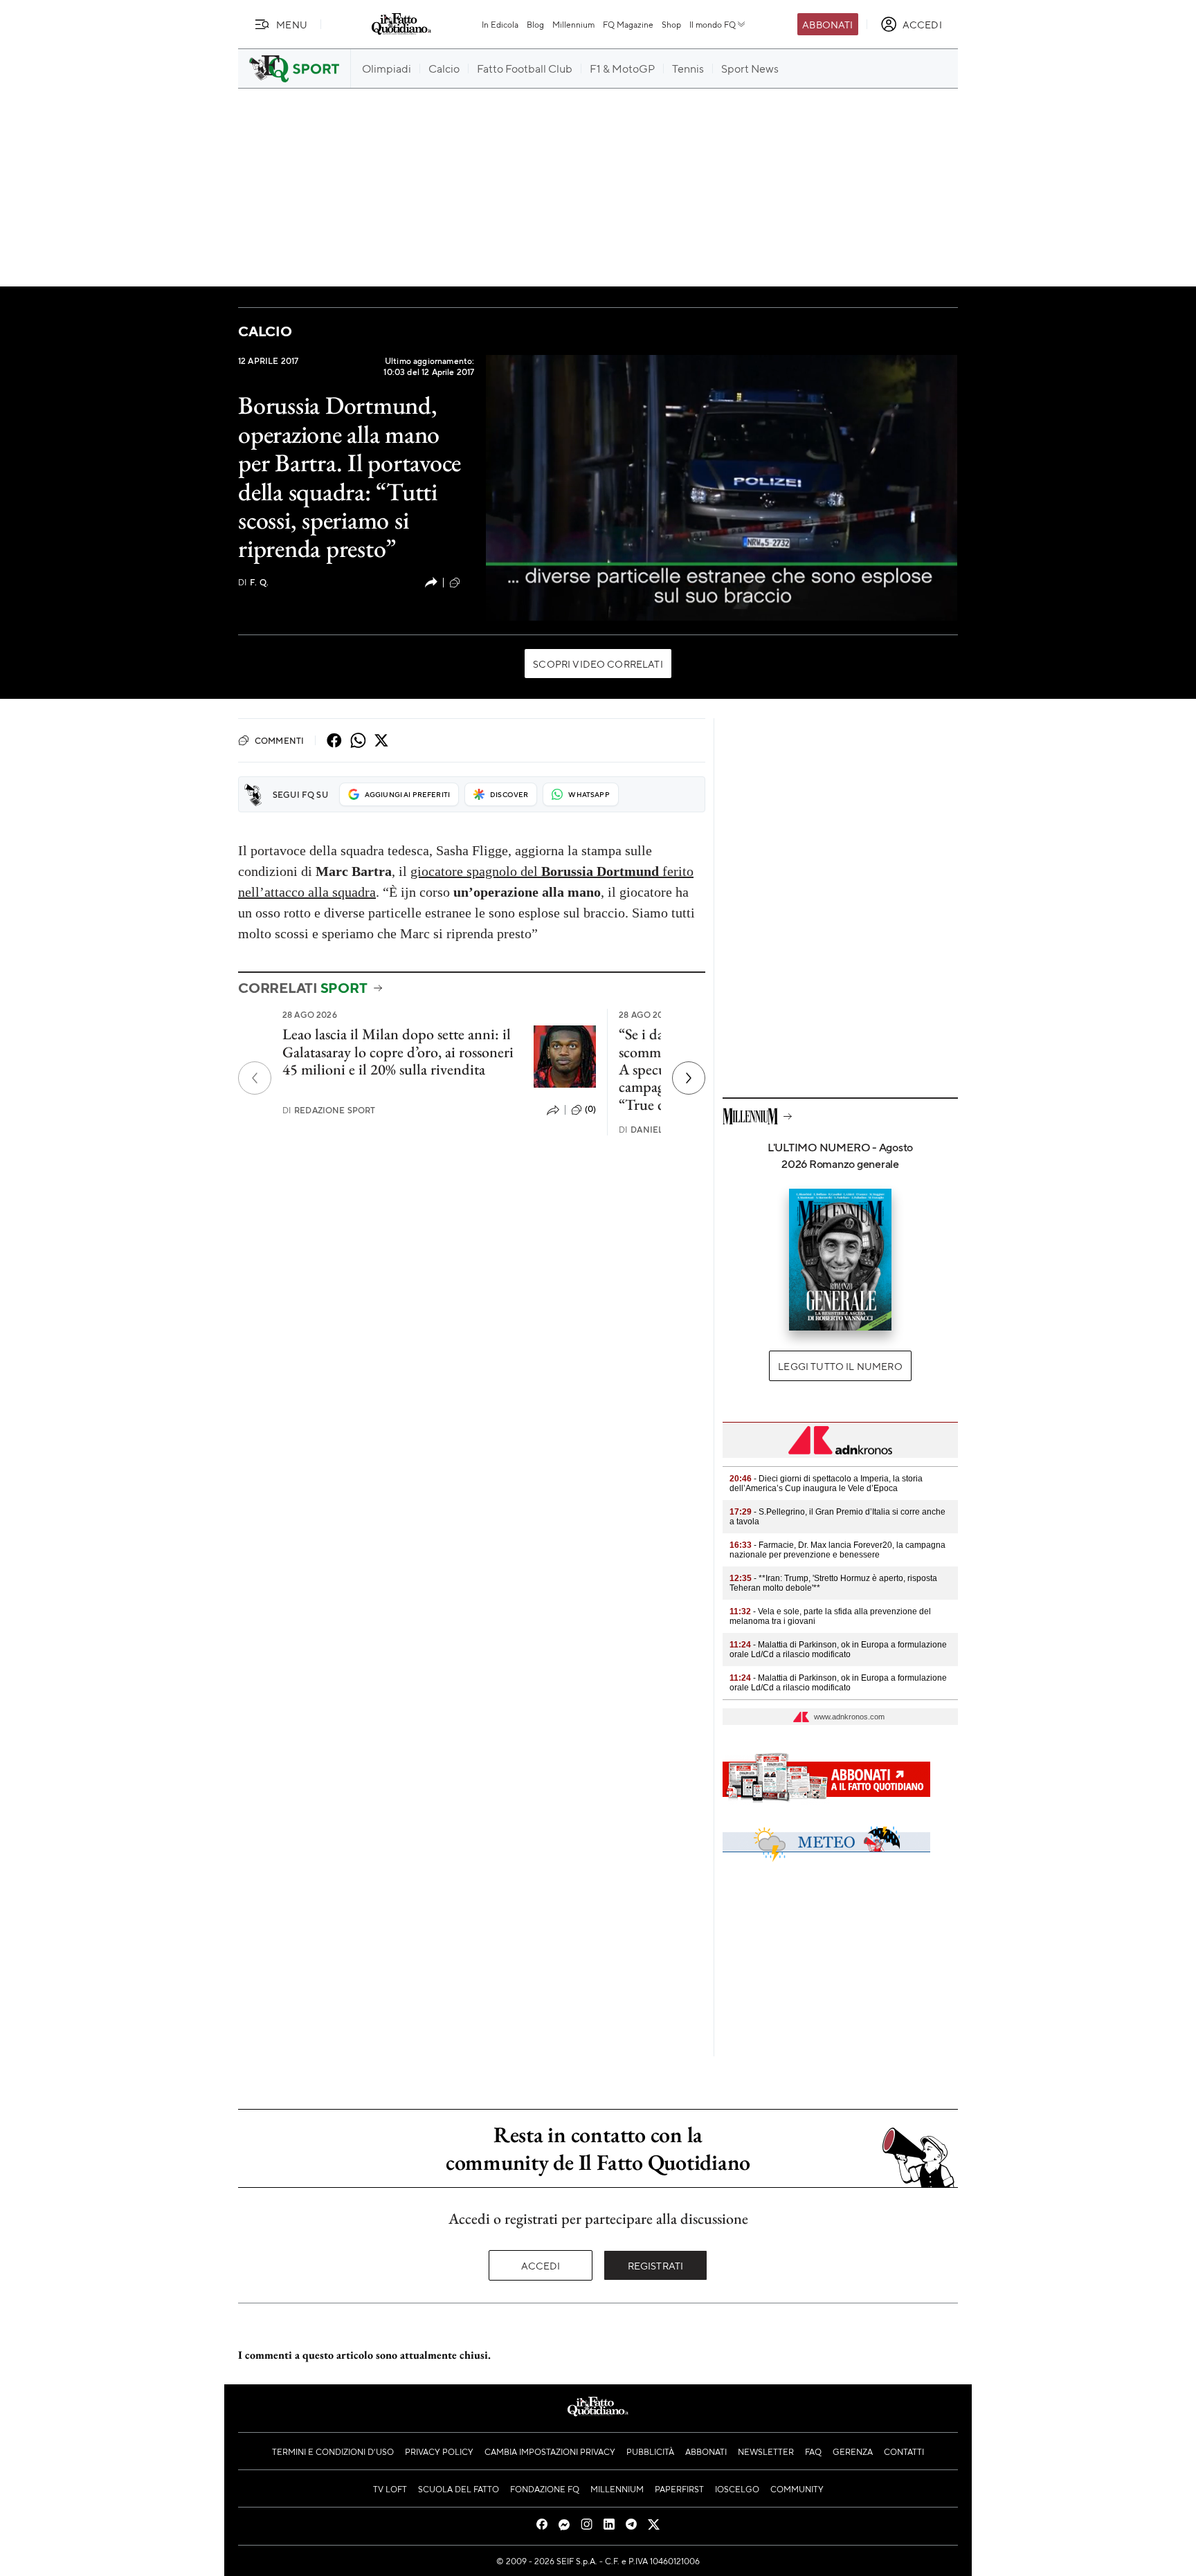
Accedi (541, 2265)
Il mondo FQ (713, 24)
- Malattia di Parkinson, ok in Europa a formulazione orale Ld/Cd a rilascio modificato (838, 1650)
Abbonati (827, 24)
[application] (722, 488)
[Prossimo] (689, 1078)
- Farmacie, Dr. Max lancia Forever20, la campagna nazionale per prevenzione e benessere (837, 1550)
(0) (469, 582)
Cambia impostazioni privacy (550, 2451)
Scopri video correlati (598, 664)
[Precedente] (255, 1078)
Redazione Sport (329, 1110)
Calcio (265, 331)
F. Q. (253, 582)
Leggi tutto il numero (840, 1366)
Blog (535, 24)
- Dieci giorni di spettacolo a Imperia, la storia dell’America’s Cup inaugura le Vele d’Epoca (826, 1483)
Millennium (573, 24)
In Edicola (500, 24)
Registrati (656, 2265)
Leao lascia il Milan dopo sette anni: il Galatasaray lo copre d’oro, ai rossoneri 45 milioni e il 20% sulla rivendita (398, 1052)
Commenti (279, 740)
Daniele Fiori (657, 1130)
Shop (671, 24)
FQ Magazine (628, 24)
